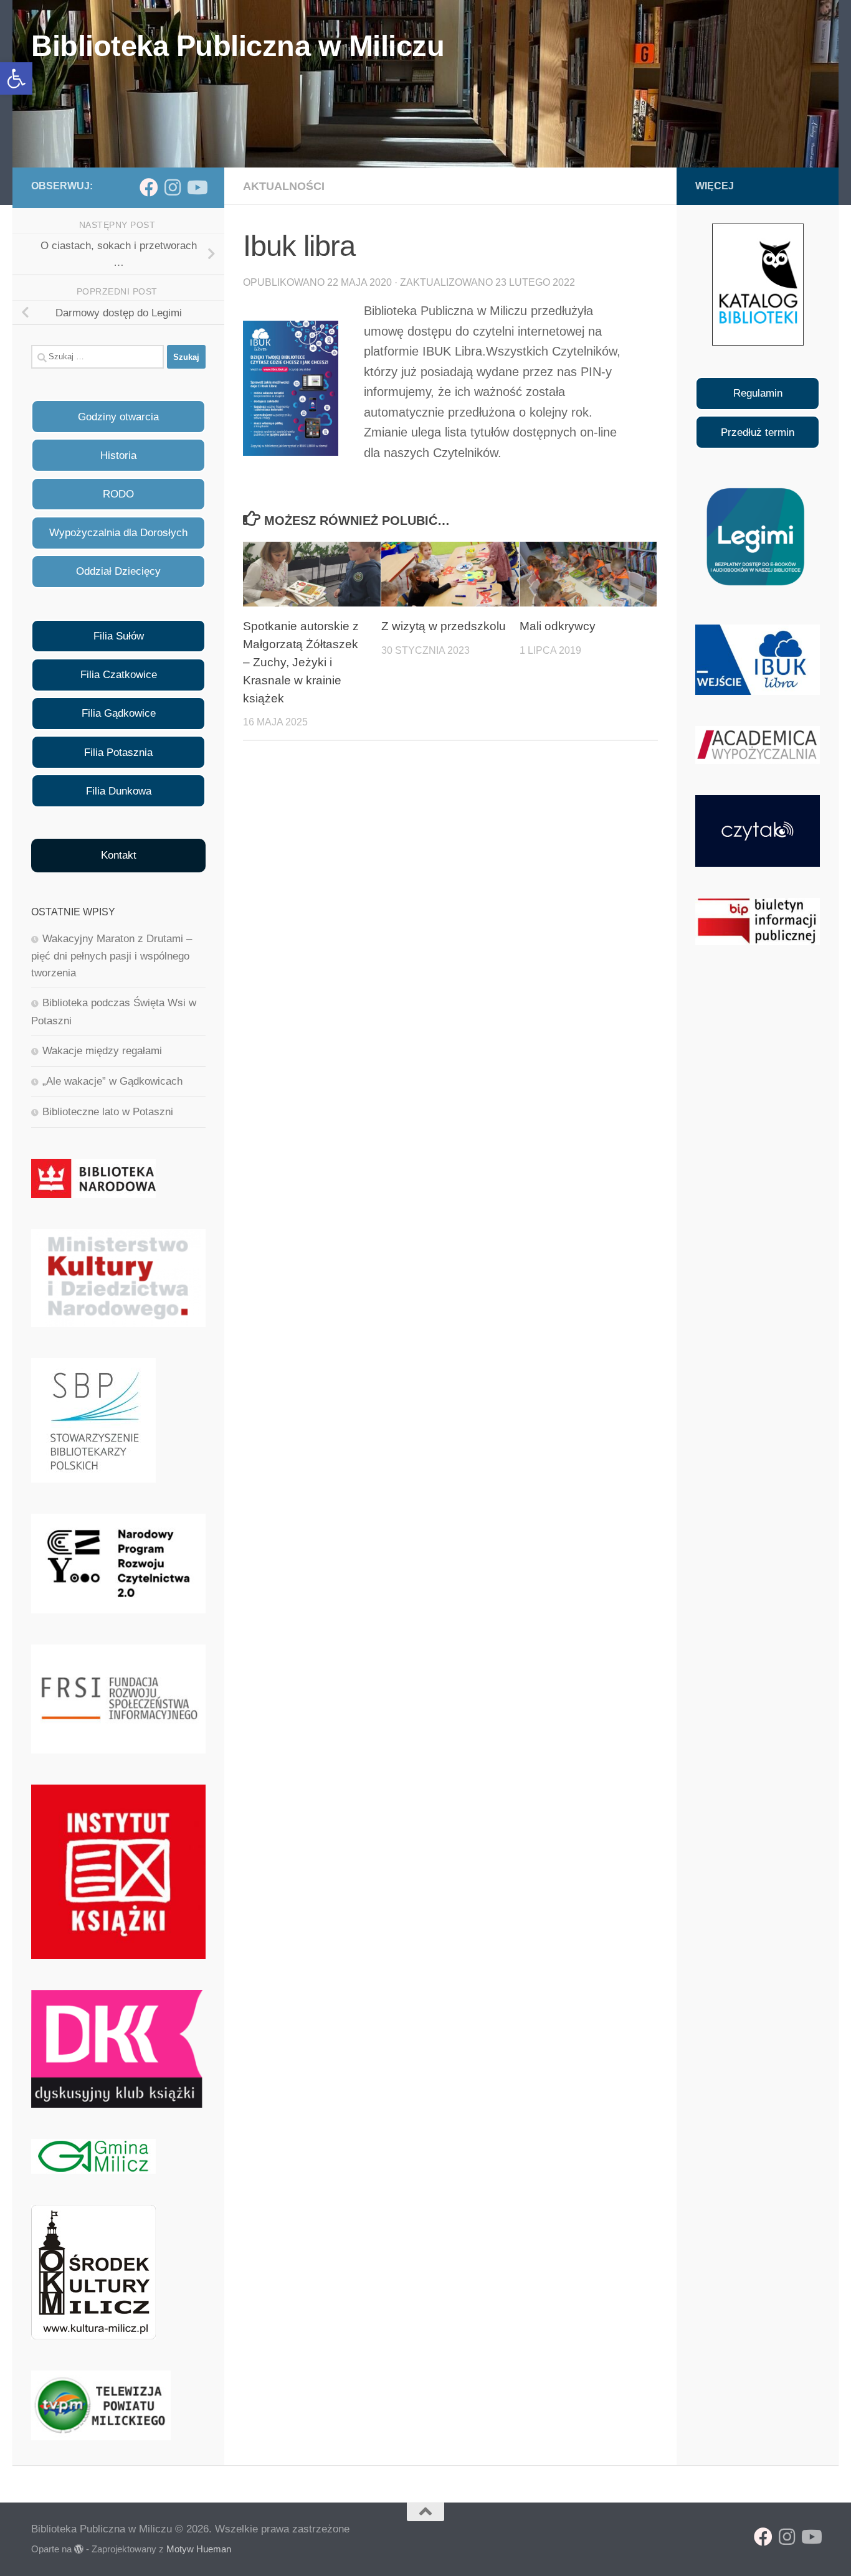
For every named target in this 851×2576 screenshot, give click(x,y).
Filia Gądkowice (119, 713)
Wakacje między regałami (102, 1051)
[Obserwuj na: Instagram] (173, 187)
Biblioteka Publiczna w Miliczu (238, 46)
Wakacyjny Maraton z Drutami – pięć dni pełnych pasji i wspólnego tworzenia (112, 956)
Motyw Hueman (199, 2549)
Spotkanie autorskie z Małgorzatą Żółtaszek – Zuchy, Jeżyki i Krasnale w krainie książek (301, 662)
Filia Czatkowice (119, 675)
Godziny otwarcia (118, 417)
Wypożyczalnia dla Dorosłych (118, 533)
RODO (118, 494)
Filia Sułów (119, 636)
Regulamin (758, 393)
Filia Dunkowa (119, 791)
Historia (118, 455)
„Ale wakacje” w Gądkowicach (112, 1081)
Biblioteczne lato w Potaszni (108, 1112)
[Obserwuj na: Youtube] (196, 187)
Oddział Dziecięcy (118, 571)
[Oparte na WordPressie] (79, 2550)
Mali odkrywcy (558, 626)
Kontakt (119, 855)
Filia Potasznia (118, 753)
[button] (16, 78)
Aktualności (284, 186)
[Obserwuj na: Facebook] (149, 187)
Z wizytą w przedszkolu (444, 626)
